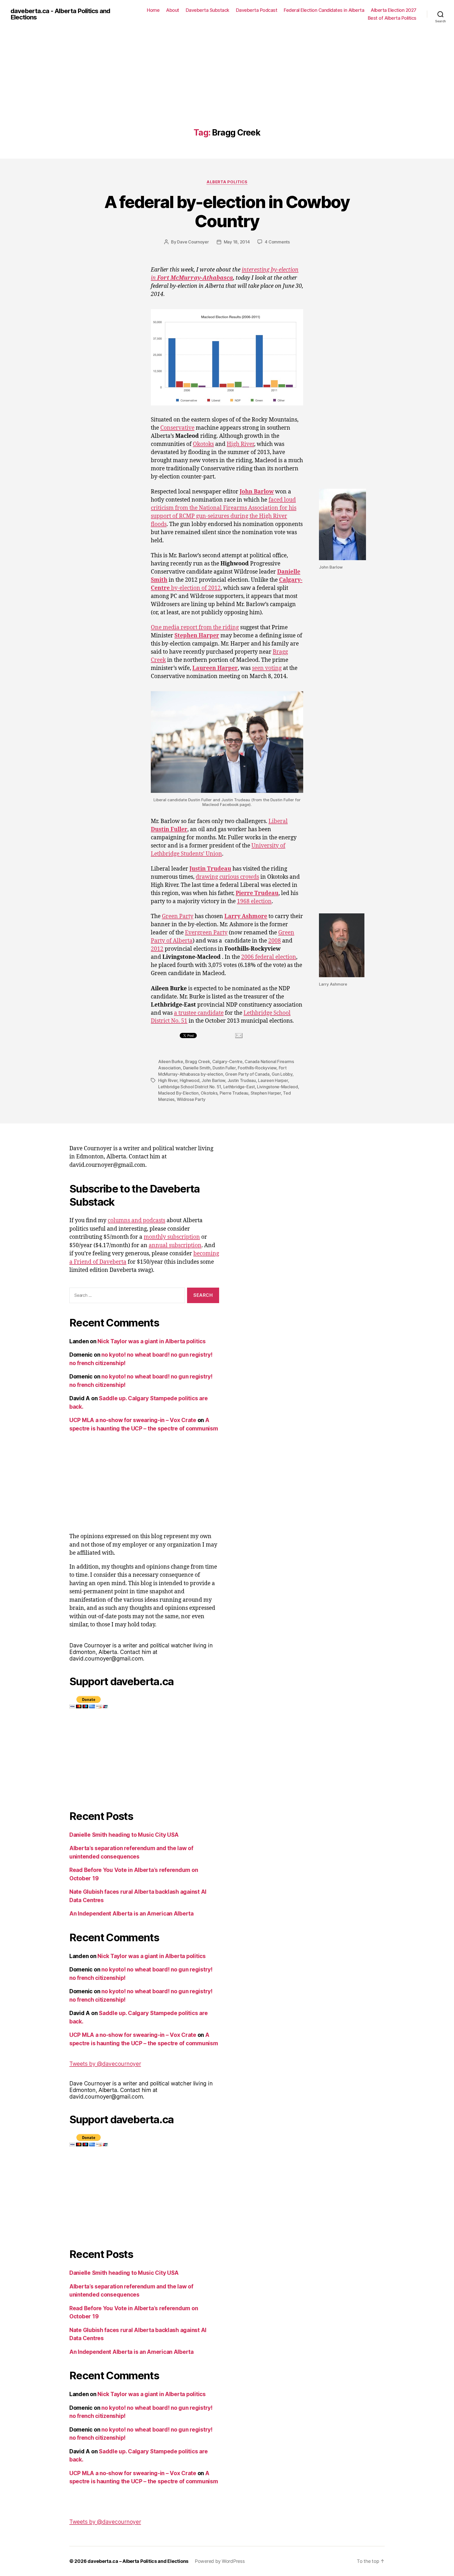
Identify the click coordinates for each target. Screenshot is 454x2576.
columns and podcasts (136, 1221)
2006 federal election (269, 957)
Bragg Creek (198, 1061)
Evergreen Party (206, 933)
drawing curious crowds (227, 877)
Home (153, 10)
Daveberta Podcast (257, 10)
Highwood (190, 1080)
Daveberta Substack (208, 10)
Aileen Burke (171, 1061)
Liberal (278, 821)
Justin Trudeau (242, 1080)
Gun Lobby (282, 1074)
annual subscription (175, 1245)
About (173, 10)
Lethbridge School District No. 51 (190, 1087)
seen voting (267, 668)
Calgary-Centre (227, 1061)
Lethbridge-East (239, 1087)
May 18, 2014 (237, 242)
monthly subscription (172, 1237)
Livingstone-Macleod (277, 1087)
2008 (275, 941)
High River (240, 444)
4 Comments (277, 242)
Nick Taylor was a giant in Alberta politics (151, 1341)
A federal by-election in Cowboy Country (227, 211)
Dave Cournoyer (193, 242)
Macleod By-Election (178, 1093)
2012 (157, 949)
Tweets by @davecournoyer (105, 2064)
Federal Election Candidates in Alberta (324, 10)
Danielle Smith (197, 1068)
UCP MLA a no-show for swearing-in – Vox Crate (133, 1420)
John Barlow (213, 1080)
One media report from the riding (195, 628)
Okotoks (203, 444)
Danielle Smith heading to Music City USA (124, 1835)
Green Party (178, 916)
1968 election (254, 901)
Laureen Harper (273, 1080)
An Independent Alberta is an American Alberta (131, 1914)
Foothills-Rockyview (257, 1068)
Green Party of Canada (247, 1074)
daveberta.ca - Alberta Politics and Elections (60, 14)
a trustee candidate (199, 1013)
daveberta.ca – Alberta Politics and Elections (138, 2561)
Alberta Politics (227, 182)
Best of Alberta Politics (392, 18)
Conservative (177, 428)
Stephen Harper (266, 1093)
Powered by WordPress (220, 2561)
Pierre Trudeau (234, 1093)
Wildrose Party (191, 1099)
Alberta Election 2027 (394, 10)
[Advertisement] (227, 89)
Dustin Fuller (224, 1068)
